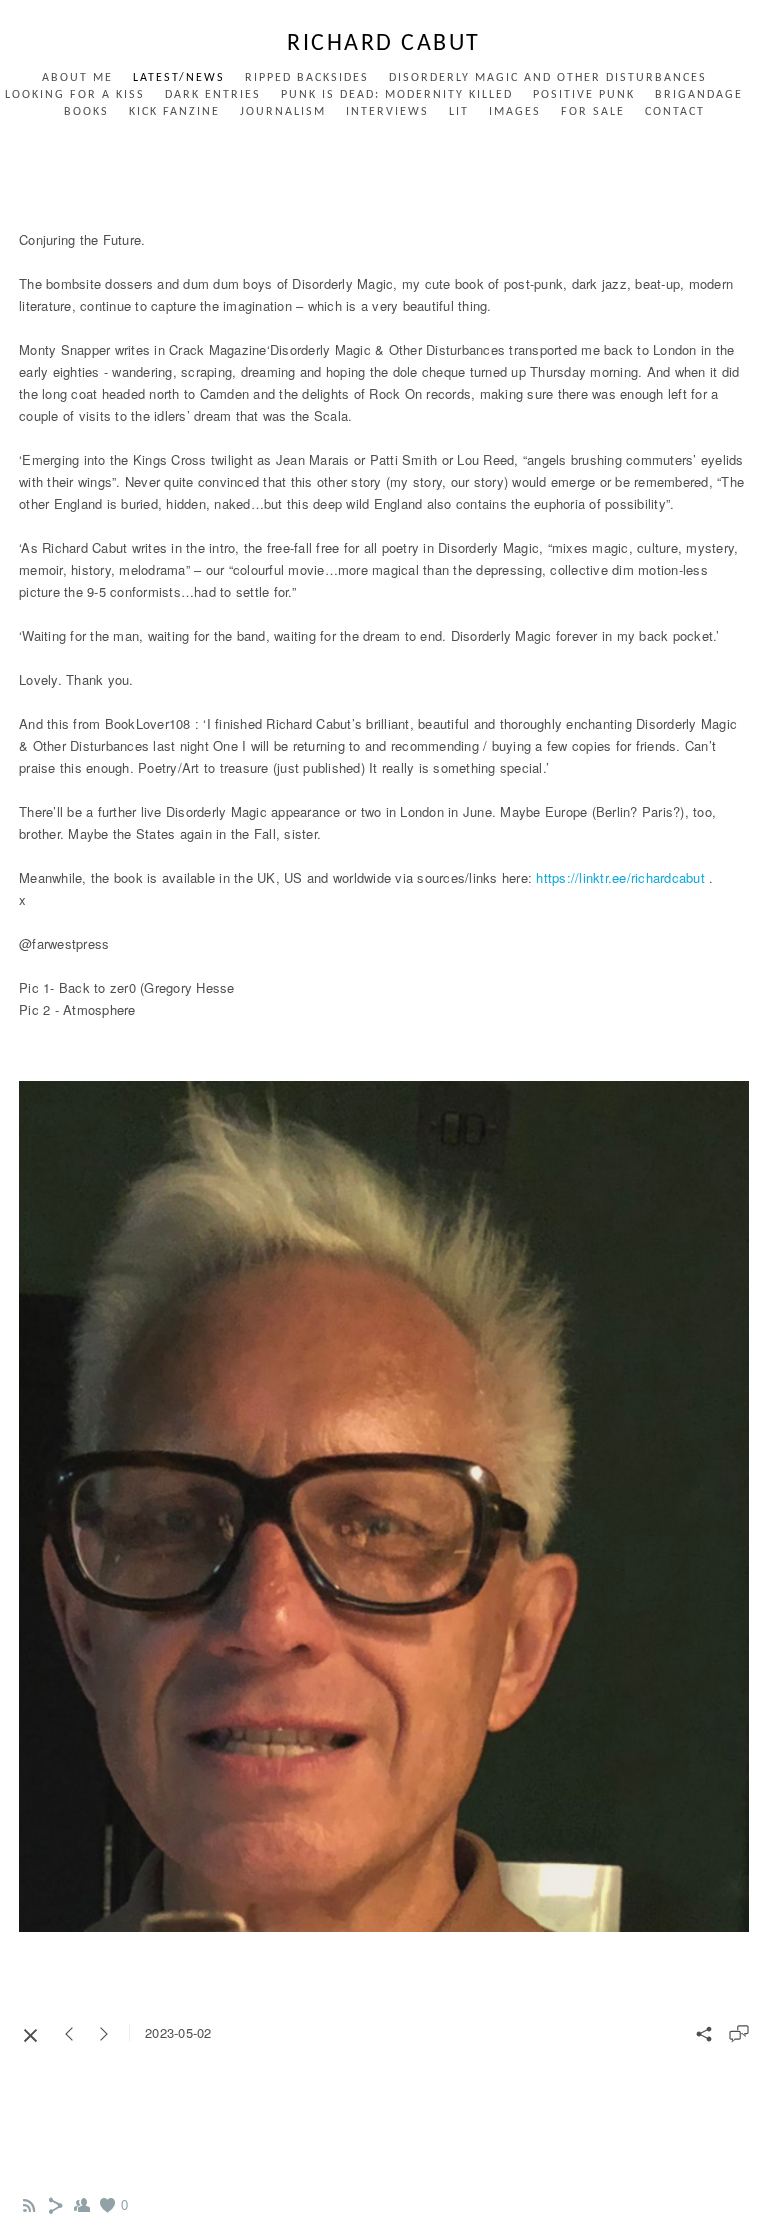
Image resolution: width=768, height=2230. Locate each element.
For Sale (593, 112)
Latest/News (179, 78)
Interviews (387, 112)
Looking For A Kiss (75, 95)
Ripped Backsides (307, 78)
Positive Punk (584, 95)
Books (86, 112)
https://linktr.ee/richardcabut (620, 877)
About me (77, 78)
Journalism (283, 112)
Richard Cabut (384, 44)
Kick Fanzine (174, 112)
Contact (675, 112)
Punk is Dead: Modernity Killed (397, 95)
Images (515, 112)
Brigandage (699, 95)
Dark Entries (213, 95)
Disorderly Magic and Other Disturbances (548, 78)
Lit (459, 112)
